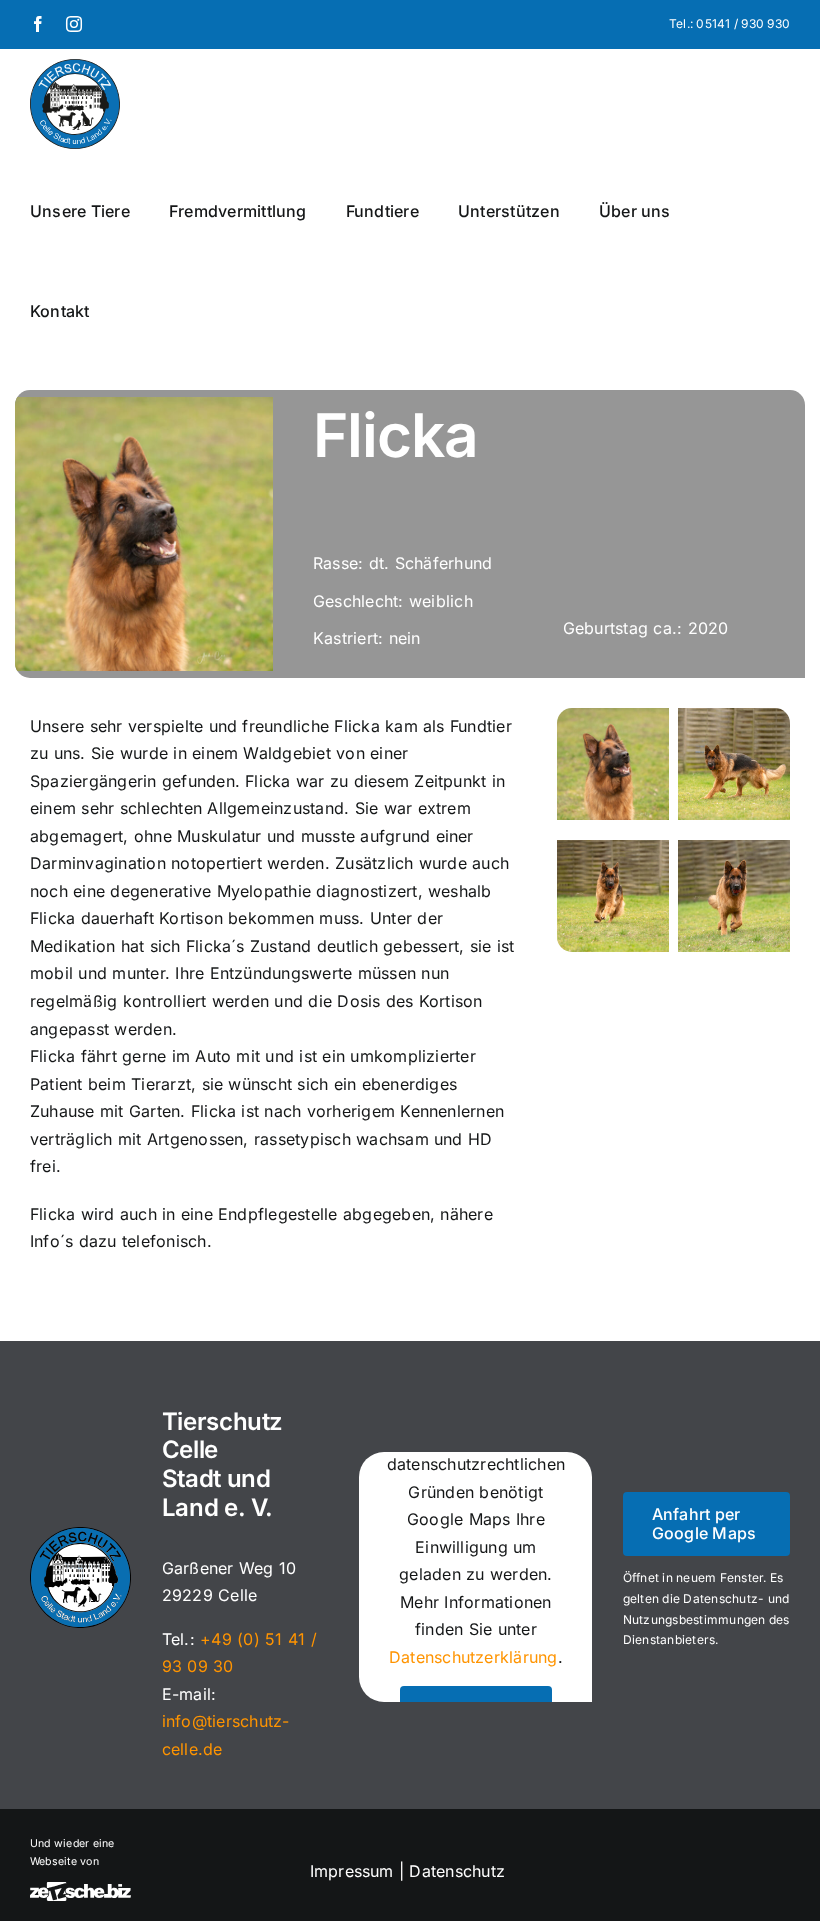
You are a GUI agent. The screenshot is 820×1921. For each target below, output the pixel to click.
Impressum (352, 1871)
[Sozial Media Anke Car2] (613, 848)
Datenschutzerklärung (473, 1657)
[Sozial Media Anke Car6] (613, 716)
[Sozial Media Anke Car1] (734, 716)
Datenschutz (459, 1871)
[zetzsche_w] (80, 1890)
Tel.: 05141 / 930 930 (729, 23)
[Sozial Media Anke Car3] (734, 848)
